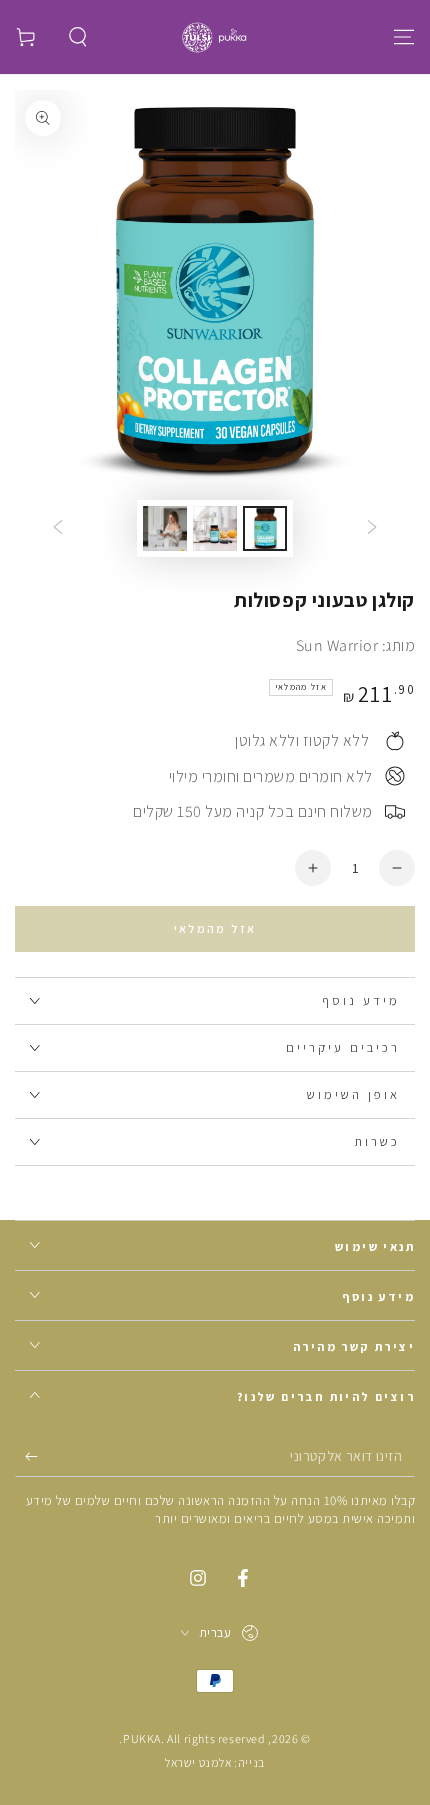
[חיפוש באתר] (78, 37)
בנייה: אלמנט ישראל (215, 1762)
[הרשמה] (26, 1457)
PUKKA (142, 1738)
